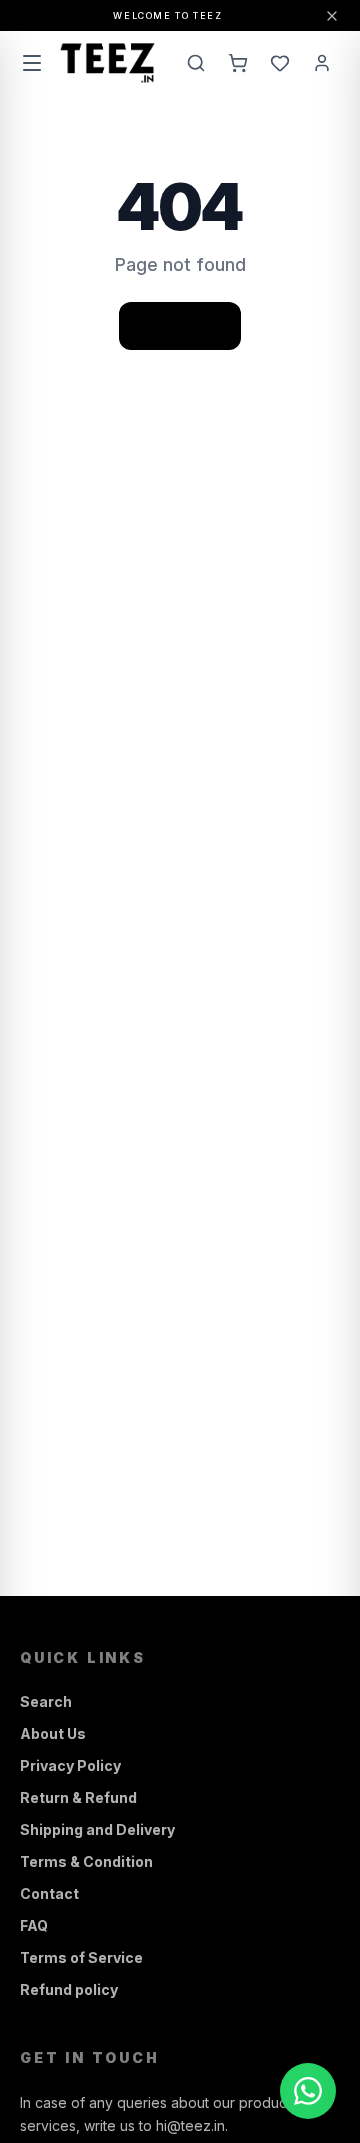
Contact (49, 1893)
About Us (53, 1733)
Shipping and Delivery (97, 1829)
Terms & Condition (86, 1861)
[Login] (322, 63)
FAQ (34, 1925)
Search (46, 1701)
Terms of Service (81, 1957)
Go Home (180, 325)
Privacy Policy (70, 1765)
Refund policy (69, 1989)
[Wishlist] (280, 63)
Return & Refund (78, 1797)
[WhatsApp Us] (308, 2091)
